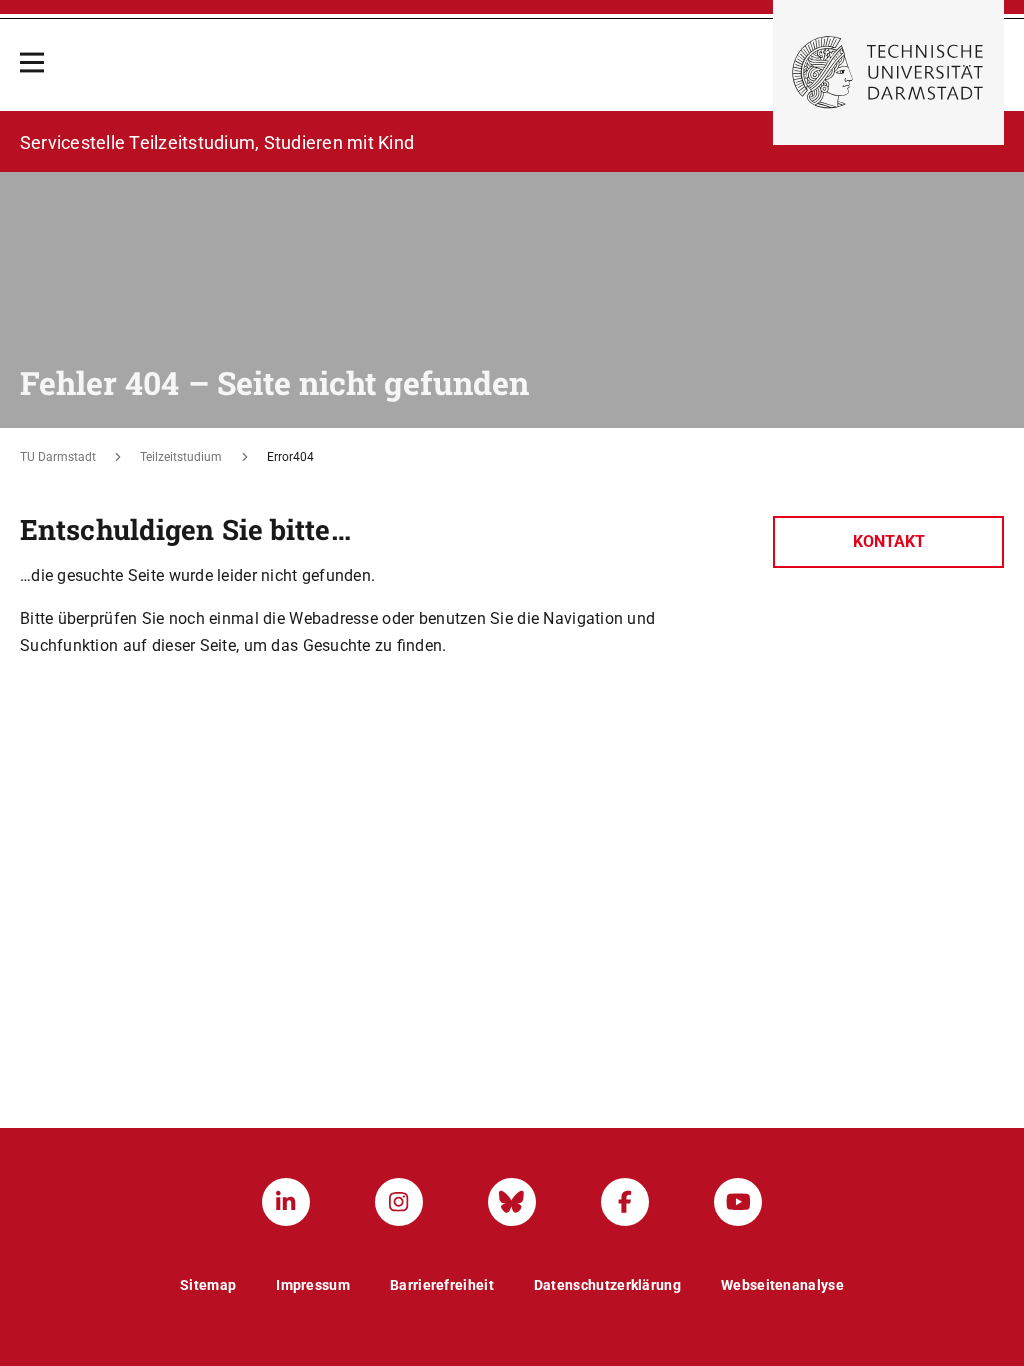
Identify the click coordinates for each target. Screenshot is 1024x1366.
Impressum (313, 1285)
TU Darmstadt (58, 457)
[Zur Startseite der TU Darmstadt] (888, 72)
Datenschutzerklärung (607, 1285)
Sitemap (208, 1285)
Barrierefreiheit (442, 1285)
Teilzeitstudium (181, 457)
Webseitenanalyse (782, 1285)
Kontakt (889, 541)
